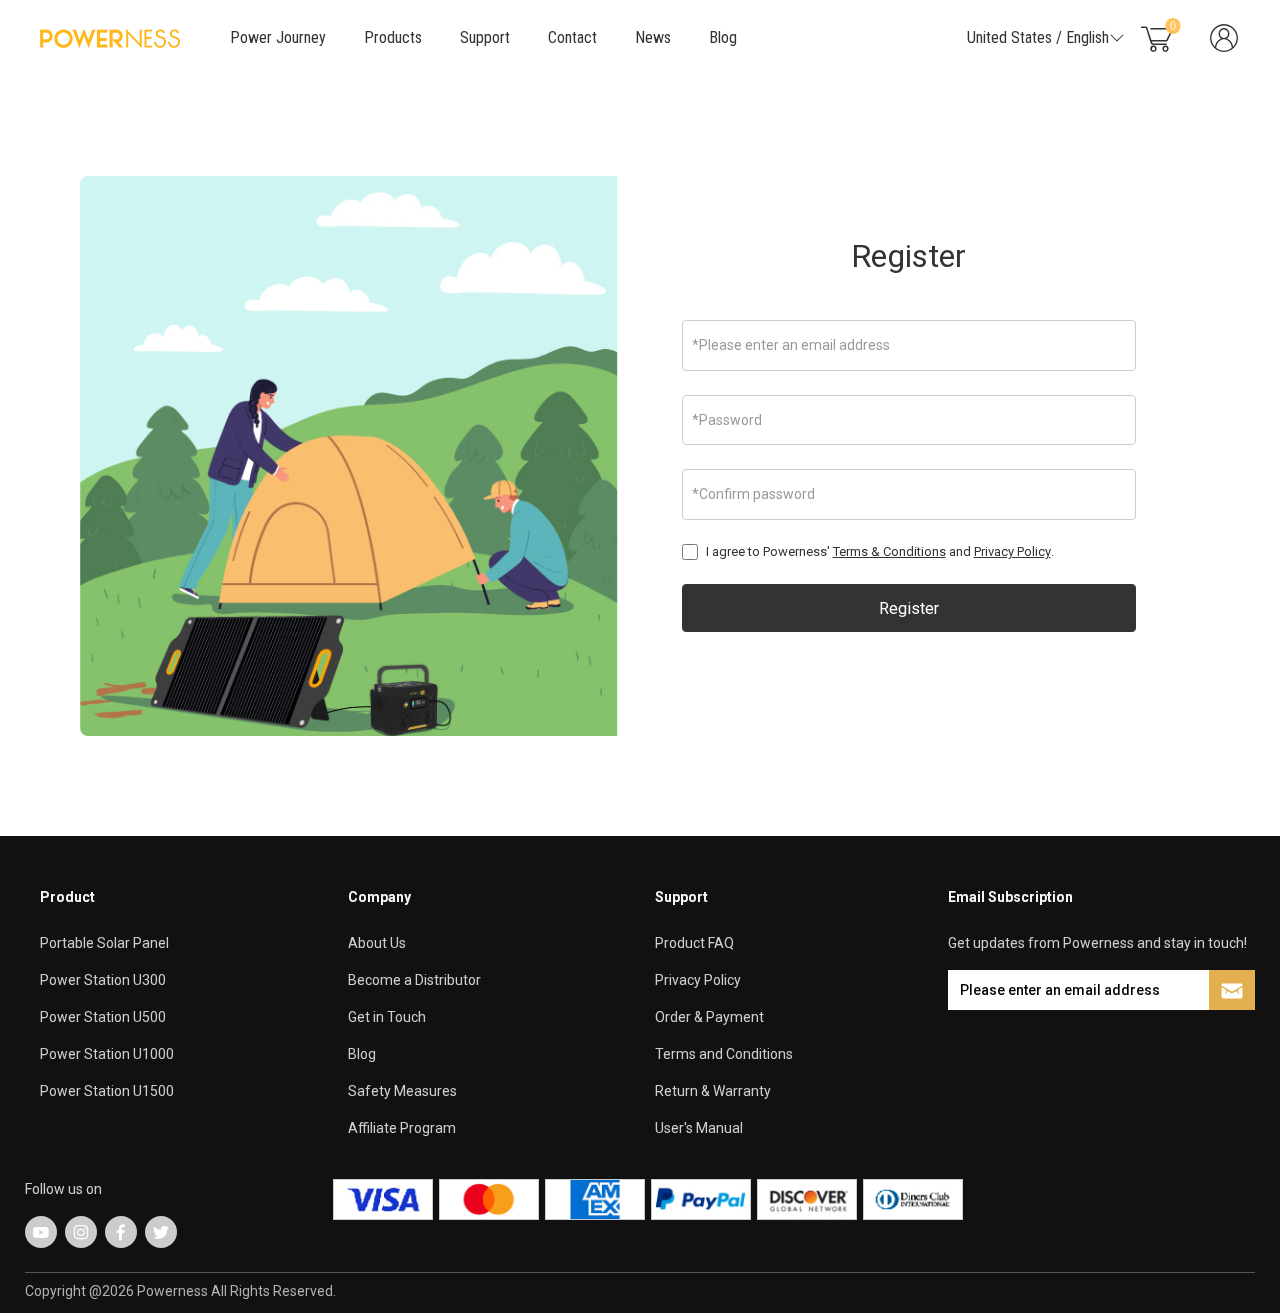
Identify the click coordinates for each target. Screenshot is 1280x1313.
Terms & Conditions (889, 551)
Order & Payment (709, 1017)
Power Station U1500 (107, 1091)
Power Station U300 (103, 980)
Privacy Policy (1012, 551)
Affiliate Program (402, 1128)
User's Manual (699, 1128)
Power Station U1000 (107, 1054)
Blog (723, 37)
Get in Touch (387, 1017)
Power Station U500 (103, 1017)
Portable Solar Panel (104, 943)
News (653, 37)
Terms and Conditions (724, 1054)
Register (908, 256)
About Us (377, 943)
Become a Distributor (414, 980)
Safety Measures (402, 1091)
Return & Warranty (713, 1091)
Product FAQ (694, 943)
